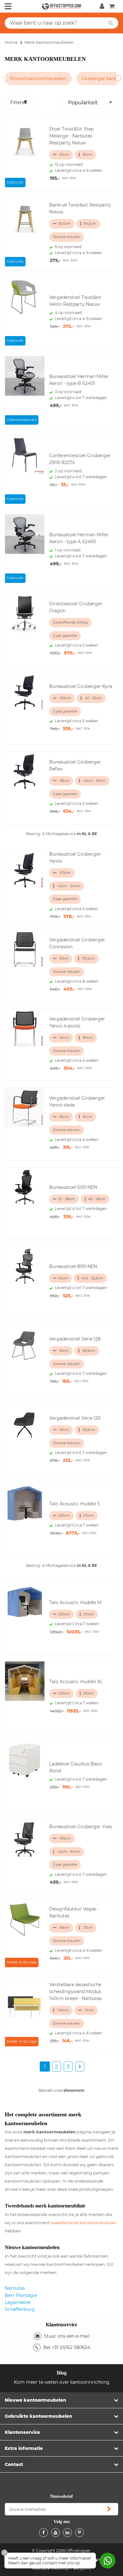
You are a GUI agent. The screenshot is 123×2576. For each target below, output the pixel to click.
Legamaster (18, 2302)
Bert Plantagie (21, 2295)
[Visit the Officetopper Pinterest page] (79, 2532)
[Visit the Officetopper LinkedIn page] (67, 2532)
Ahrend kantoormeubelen (38, 79)
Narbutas (15, 2288)
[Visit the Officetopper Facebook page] (44, 2532)
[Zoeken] (111, 23)
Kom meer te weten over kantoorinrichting (62, 2382)
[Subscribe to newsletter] (109, 2509)
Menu (8, 6)
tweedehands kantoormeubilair (83, 2223)
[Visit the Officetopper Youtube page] (56, 2532)
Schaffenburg (20, 2309)
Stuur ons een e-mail (67, 2336)
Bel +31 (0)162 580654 (67, 2347)
